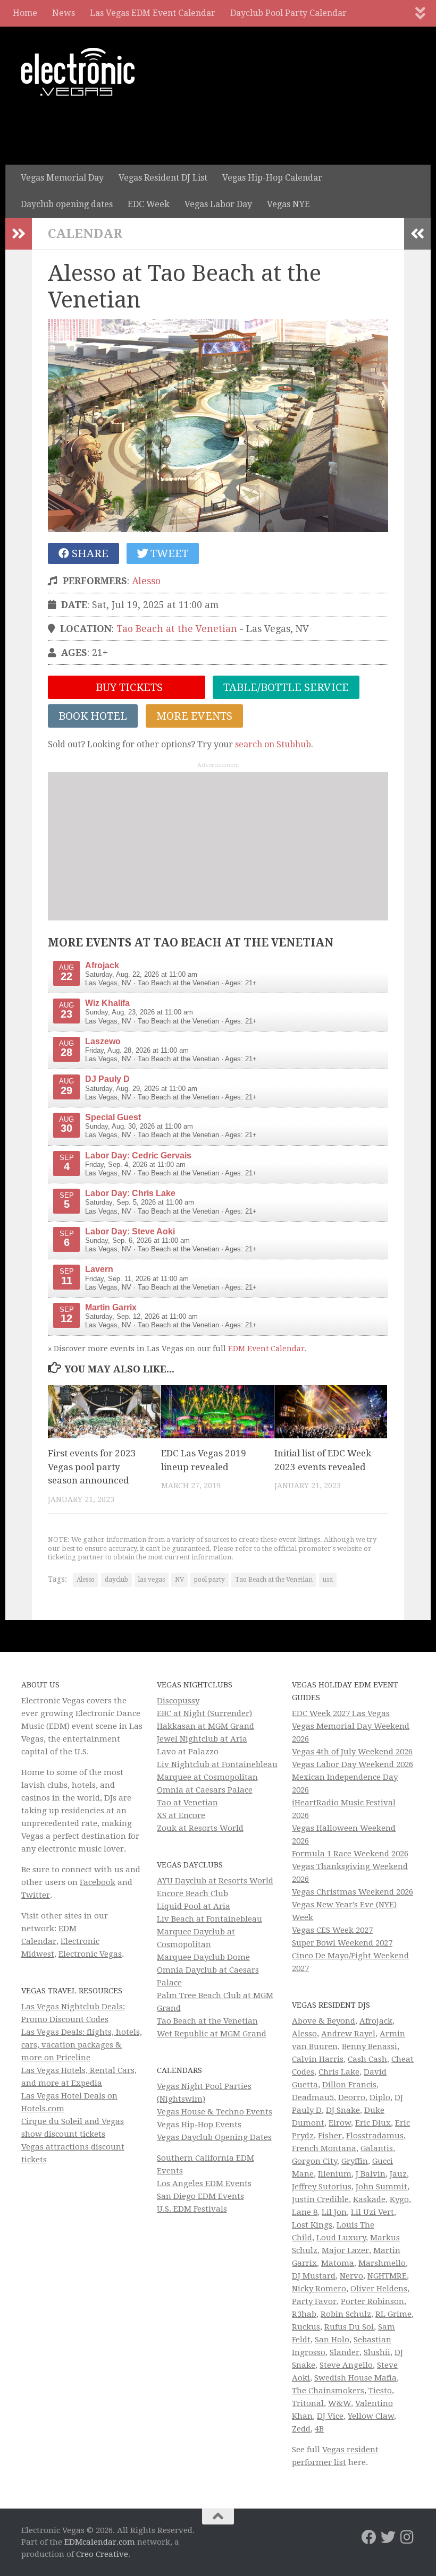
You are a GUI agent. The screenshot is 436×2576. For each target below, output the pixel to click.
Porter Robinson (372, 2301)
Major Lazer (345, 2250)
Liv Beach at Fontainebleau (209, 1919)
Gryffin (355, 2161)
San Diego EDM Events (200, 2196)
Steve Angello (346, 2365)
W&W (339, 2403)
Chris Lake (339, 2072)
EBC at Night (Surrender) (204, 1713)
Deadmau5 (313, 2097)
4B (319, 2429)
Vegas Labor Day (218, 204)
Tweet (168, 553)
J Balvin (371, 2174)
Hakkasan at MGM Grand (206, 1726)
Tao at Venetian (187, 1803)
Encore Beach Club (192, 1893)
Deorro (352, 2097)
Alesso (146, 581)
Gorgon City (315, 2161)
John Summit (381, 2187)
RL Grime (393, 2314)
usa (328, 1580)
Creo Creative (102, 2554)
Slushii (377, 2352)
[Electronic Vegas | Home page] (78, 72)
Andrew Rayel (348, 2034)
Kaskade (369, 2199)
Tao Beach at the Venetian (177, 629)
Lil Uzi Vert (372, 2212)
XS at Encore (181, 1815)
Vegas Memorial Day (62, 178)
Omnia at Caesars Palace (205, 1790)
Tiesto (380, 2391)
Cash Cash (367, 2059)
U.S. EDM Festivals (192, 2209)
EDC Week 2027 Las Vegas (341, 1713)
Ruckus (306, 2327)
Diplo (380, 2097)
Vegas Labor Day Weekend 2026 (353, 1764)
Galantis (377, 2148)
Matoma (338, 2263)
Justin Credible (320, 2199)
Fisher (330, 2136)
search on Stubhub (273, 744)
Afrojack (376, 2021)
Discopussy (178, 1701)
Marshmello (382, 2263)
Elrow (340, 2123)
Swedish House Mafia (355, 2378)
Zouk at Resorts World (200, 1828)
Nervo (351, 2276)
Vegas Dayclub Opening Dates (214, 2137)
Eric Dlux (373, 2123)
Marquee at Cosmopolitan (207, 1777)
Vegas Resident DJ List (163, 178)
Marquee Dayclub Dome (203, 1957)
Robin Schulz (346, 2314)
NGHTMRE (387, 2276)
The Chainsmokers (328, 2391)
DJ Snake (343, 2110)
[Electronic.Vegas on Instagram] (407, 2537)
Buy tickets (128, 687)
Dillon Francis (349, 2085)
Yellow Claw (371, 2416)
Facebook (98, 1882)
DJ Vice (330, 2416)
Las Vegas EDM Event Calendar (153, 13)
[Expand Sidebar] (19, 234)
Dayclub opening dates (67, 204)
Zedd (301, 2429)
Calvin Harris (318, 2059)
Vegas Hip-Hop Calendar (272, 178)
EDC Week (149, 204)
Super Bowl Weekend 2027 (342, 1943)
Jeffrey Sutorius (322, 2187)
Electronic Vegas (90, 1954)
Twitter (36, 1895)
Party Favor (314, 2301)
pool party (209, 1580)
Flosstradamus (375, 2136)
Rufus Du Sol (349, 2327)
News (64, 13)
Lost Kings (312, 2225)
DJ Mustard (314, 2276)
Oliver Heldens (379, 2289)
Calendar (85, 234)
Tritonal (308, 2403)
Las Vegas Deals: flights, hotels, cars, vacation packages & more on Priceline (82, 2045)
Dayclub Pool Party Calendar (288, 13)
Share (89, 553)
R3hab (304, 2314)
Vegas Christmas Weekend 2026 (353, 1892)
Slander (345, 2352)
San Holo (332, 2340)
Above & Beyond (324, 2021)
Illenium (335, 2174)
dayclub (116, 1580)
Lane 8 (305, 2212)
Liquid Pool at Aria (194, 1906)
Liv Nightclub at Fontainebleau (217, 1764)
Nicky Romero (319, 2289)
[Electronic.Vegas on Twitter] (388, 2537)
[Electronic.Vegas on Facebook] (369, 2537)
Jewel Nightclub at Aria (202, 1739)
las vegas (152, 1580)
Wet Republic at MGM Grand (212, 2034)
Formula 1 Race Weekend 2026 (350, 1854)
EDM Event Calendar (266, 1349)
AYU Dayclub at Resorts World (215, 1881)
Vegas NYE (288, 204)
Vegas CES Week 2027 (332, 1930)
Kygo (399, 2199)
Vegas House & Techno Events (215, 2112)
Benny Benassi (370, 2046)
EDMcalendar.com (100, 2542)
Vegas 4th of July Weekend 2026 (352, 1752)
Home (25, 13)
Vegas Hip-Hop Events (199, 2125)
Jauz (398, 2174)
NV (179, 1580)
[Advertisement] (218, 846)
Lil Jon (334, 2212)
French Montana (324, 2148)
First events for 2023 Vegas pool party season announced (92, 1467)
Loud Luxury (341, 2238)
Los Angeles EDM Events (204, 2183)
